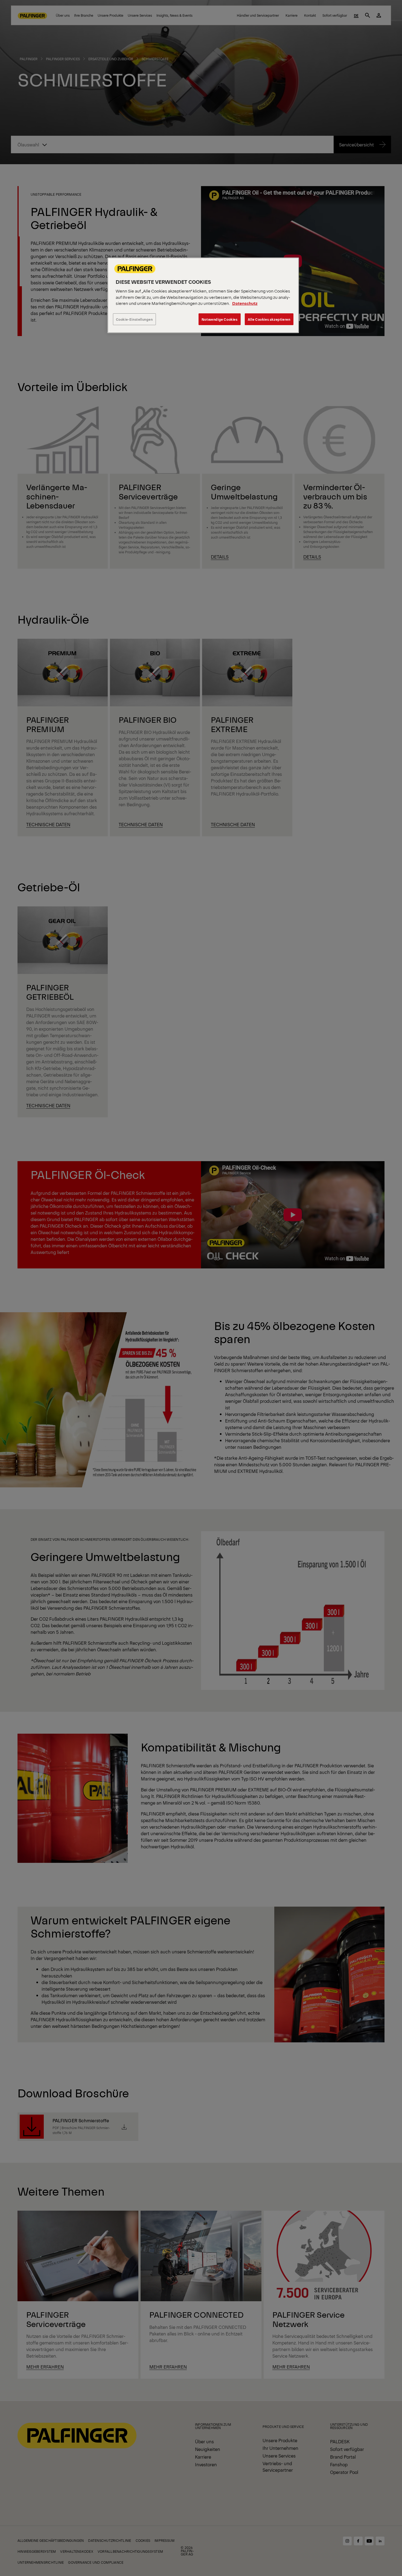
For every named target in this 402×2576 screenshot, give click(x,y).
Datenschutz (245, 303)
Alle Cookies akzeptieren (269, 319)
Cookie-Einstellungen (134, 319)
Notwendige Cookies (220, 319)
